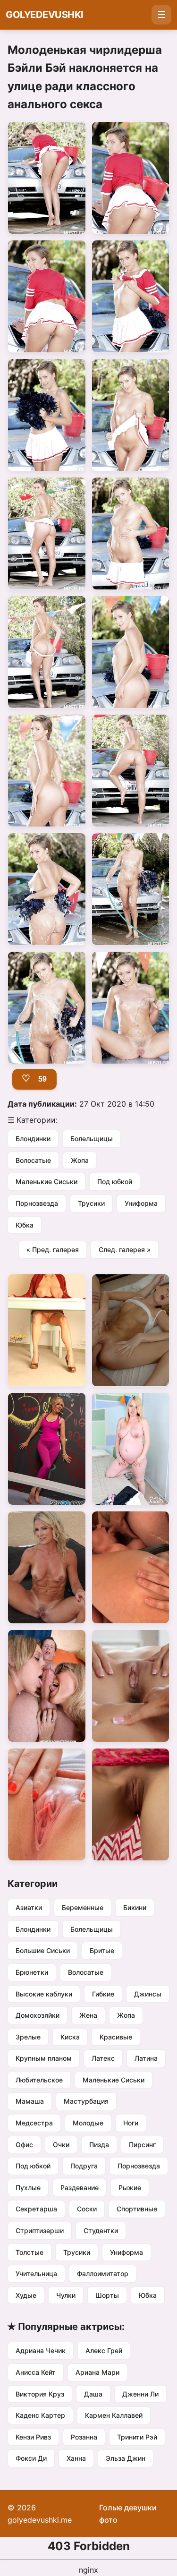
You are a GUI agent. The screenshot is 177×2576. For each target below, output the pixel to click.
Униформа (141, 1203)
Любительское (39, 2080)
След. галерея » (125, 1250)
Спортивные (137, 2209)
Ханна (76, 2458)
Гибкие (103, 1994)
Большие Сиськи (43, 1950)
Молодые (88, 2123)
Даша (93, 2394)
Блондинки (33, 1139)
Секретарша (36, 2209)
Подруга (84, 2166)
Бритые (102, 1950)
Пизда (99, 2145)
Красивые (116, 2037)
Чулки (66, 2295)
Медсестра (34, 2123)
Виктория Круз (40, 2394)
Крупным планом (44, 2058)
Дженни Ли (140, 2394)
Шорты (107, 2295)
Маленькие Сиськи (46, 1181)
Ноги (131, 2123)
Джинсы (148, 1994)
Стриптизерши (40, 2231)
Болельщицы (92, 1139)
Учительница (36, 2273)
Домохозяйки (38, 2015)
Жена (88, 2015)
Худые (26, 2295)
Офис (24, 2145)
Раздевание (80, 2188)
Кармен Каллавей (114, 2415)
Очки (61, 2145)
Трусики (91, 1203)
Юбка (25, 1225)
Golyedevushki (45, 15)
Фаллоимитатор (103, 2273)
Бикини (135, 1907)
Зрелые (28, 2037)
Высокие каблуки (44, 1994)
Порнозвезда (37, 1203)
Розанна (84, 2437)
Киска (70, 2037)
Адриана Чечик (41, 2350)
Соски (87, 2209)
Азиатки (29, 1907)
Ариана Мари (97, 2372)
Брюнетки (32, 1972)
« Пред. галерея (53, 1250)
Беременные (83, 1907)
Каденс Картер (40, 2415)
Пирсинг (142, 2145)
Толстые (29, 2252)
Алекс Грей (104, 2350)
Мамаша (30, 2101)
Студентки (101, 2231)
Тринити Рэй (137, 2437)
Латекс (103, 2058)
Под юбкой (115, 1181)
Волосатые (33, 1160)
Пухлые (28, 2188)
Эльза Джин (126, 2458)
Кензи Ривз (33, 2437)
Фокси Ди (31, 2458)
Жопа (80, 1160)
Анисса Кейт (36, 2372)
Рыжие (130, 2188)
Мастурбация (86, 2101)
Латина (146, 2058)
